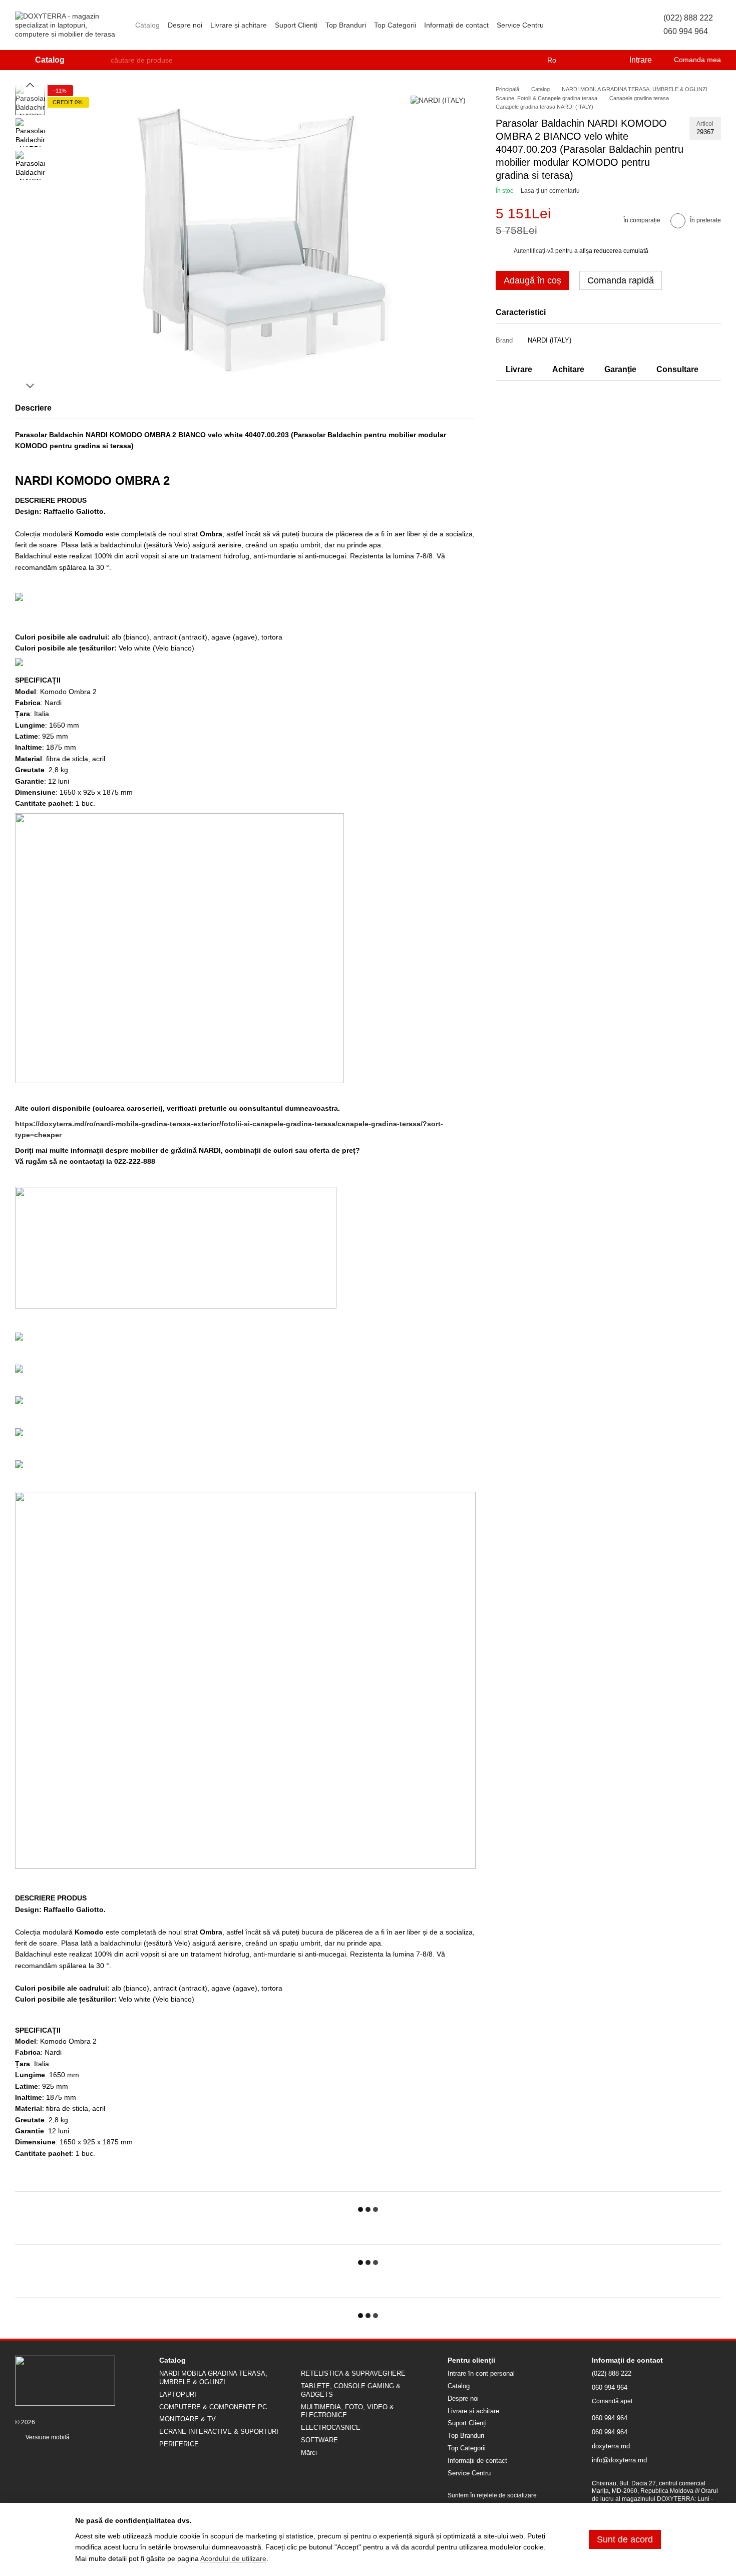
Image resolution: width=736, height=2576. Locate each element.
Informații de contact (456, 25)
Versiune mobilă (47, 2437)
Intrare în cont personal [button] (481, 2373)
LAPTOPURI (178, 2394)
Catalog (147, 25)
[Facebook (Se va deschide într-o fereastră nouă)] (582, 25)
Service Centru (520, 25)
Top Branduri (346, 25)
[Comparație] (580, 60)
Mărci (309, 2453)
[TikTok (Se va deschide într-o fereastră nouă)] (570, 25)
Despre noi (185, 25)
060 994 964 (686, 31)
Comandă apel (612, 2401)
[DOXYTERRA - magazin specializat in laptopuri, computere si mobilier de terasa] (65, 2380)
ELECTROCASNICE (331, 2428)
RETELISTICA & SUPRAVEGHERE (353, 2373)
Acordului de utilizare (233, 2558)
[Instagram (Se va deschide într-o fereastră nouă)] (558, 25)
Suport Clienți (296, 25)
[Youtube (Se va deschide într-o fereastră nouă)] (594, 25)
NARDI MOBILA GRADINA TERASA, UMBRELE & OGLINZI (213, 2378)
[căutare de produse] (103, 60)
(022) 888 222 (688, 18)
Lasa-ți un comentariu (550, 191)
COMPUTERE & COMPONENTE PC (213, 2407)
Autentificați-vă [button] (534, 251)
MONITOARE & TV (188, 2419)
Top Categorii (395, 25)
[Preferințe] (600, 60)
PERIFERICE (179, 2444)
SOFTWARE (319, 2440)
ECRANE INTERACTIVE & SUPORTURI (219, 2432)
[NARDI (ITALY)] (438, 100)
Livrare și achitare (239, 25)
